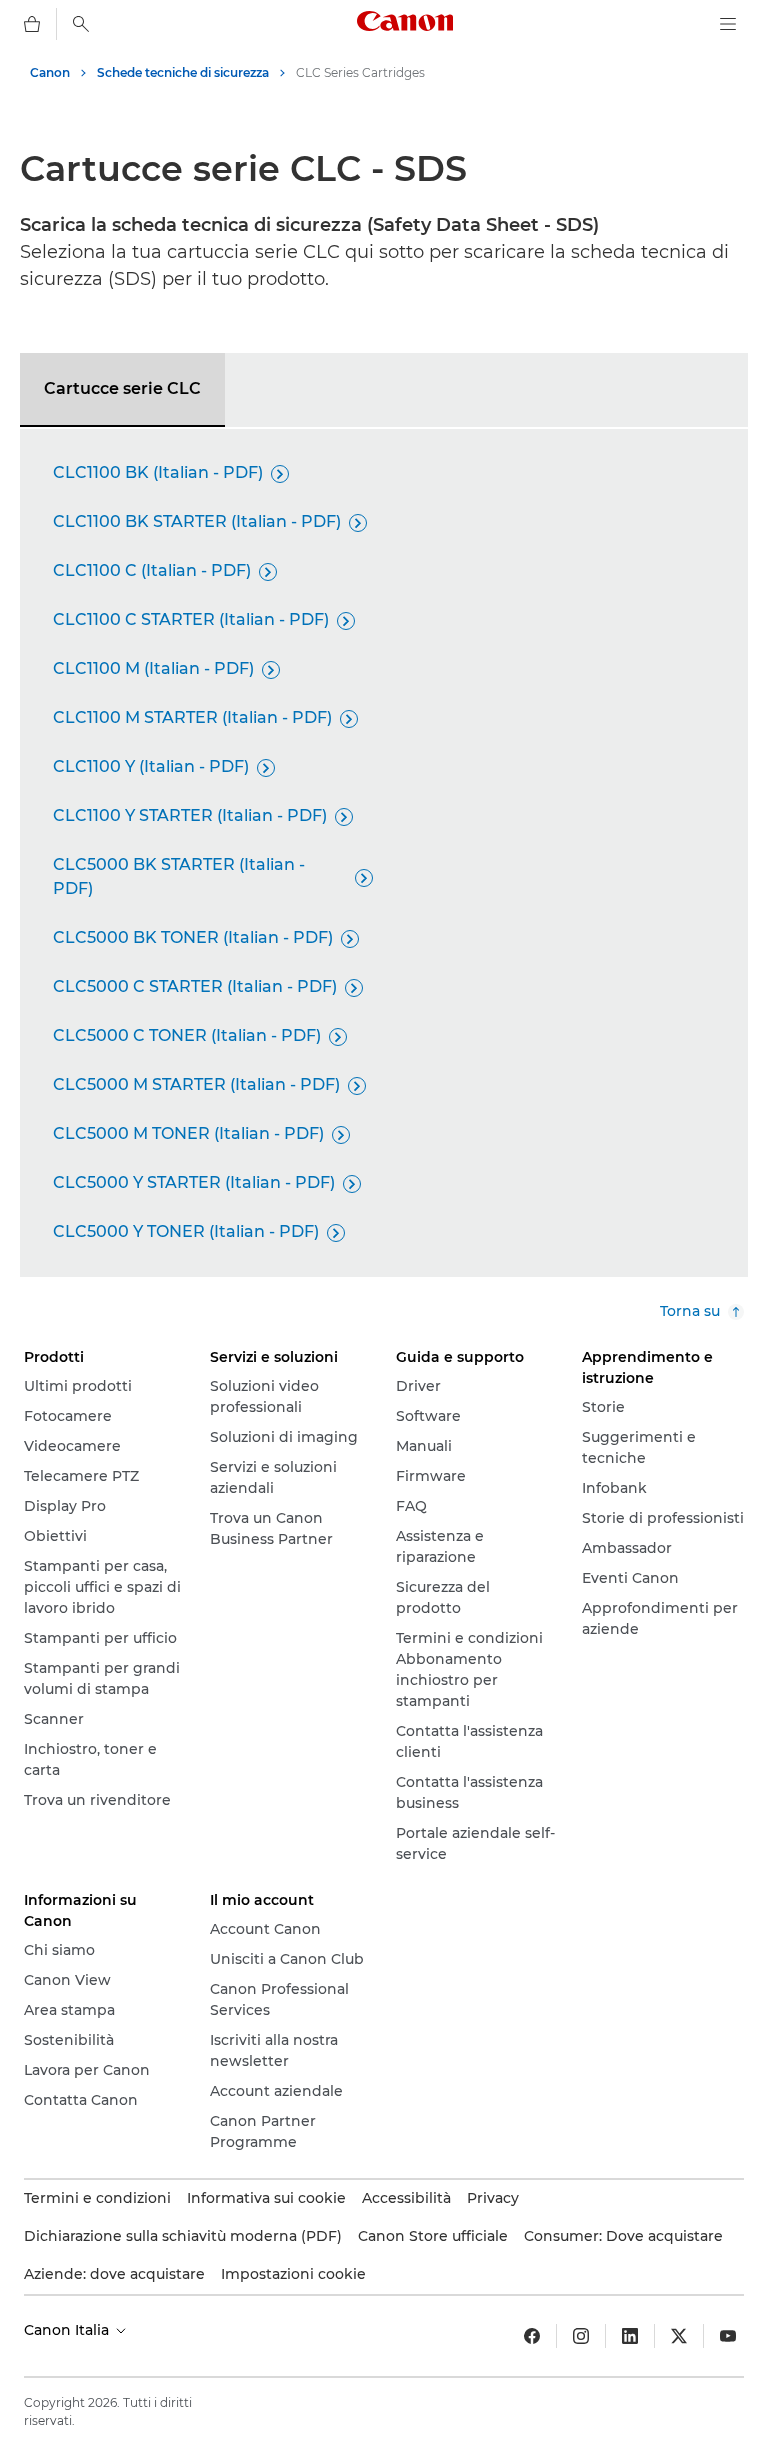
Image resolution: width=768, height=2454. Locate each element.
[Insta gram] (581, 2336)
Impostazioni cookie (293, 2274)
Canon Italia (68, 2330)
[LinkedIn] (630, 2336)
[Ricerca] (81, 24)
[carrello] (32, 24)
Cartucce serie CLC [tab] (122, 388)
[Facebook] (532, 2336)
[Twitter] (679, 2336)
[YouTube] (728, 2336)
